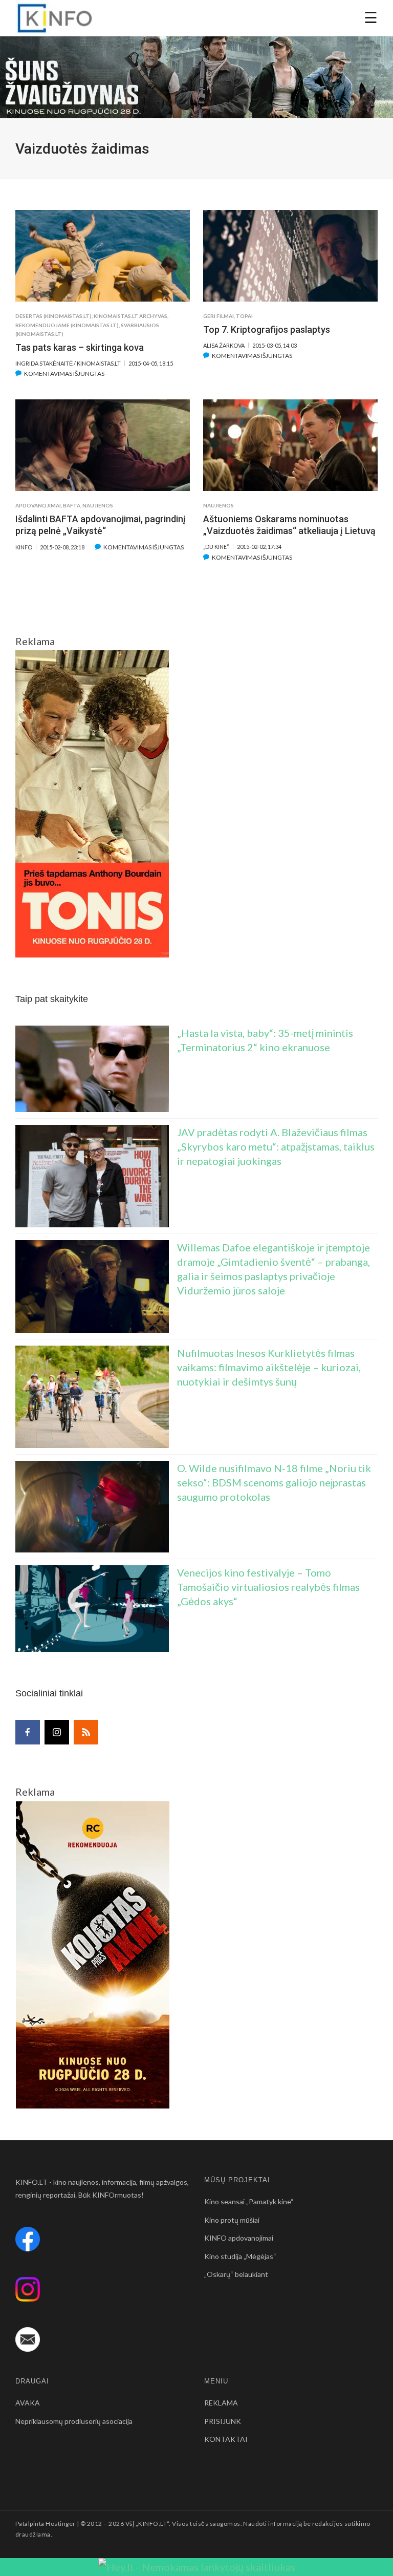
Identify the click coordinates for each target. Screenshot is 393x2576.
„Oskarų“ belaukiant (236, 2274)
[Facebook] (28, 1732)
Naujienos (98, 505)
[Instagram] (57, 1732)
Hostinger (60, 2524)
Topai (244, 316)
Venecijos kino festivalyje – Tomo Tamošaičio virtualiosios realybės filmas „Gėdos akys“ (268, 1587)
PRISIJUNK (223, 2421)
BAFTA (72, 505)
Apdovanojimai (38, 505)
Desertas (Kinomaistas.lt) (53, 316)
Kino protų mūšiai (232, 2220)
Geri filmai (219, 316)
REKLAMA (221, 2403)
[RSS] (86, 1732)
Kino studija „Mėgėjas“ (240, 2256)
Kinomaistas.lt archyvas (130, 316)
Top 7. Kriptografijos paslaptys (267, 329)
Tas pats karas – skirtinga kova (80, 347)
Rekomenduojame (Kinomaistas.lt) (67, 325)
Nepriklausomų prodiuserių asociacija (74, 2421)
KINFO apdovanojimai (239, 2238)
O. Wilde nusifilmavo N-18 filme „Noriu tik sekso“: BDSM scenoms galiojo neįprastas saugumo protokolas (274, 1482)
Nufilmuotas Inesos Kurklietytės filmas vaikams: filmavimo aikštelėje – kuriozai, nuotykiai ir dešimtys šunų (269, 1367)
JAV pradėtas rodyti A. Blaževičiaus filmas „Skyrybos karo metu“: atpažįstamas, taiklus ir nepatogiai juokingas (276, 1146)
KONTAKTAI (226, 2439)
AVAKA (28, 2403)
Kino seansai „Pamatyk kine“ (249, 2201)
